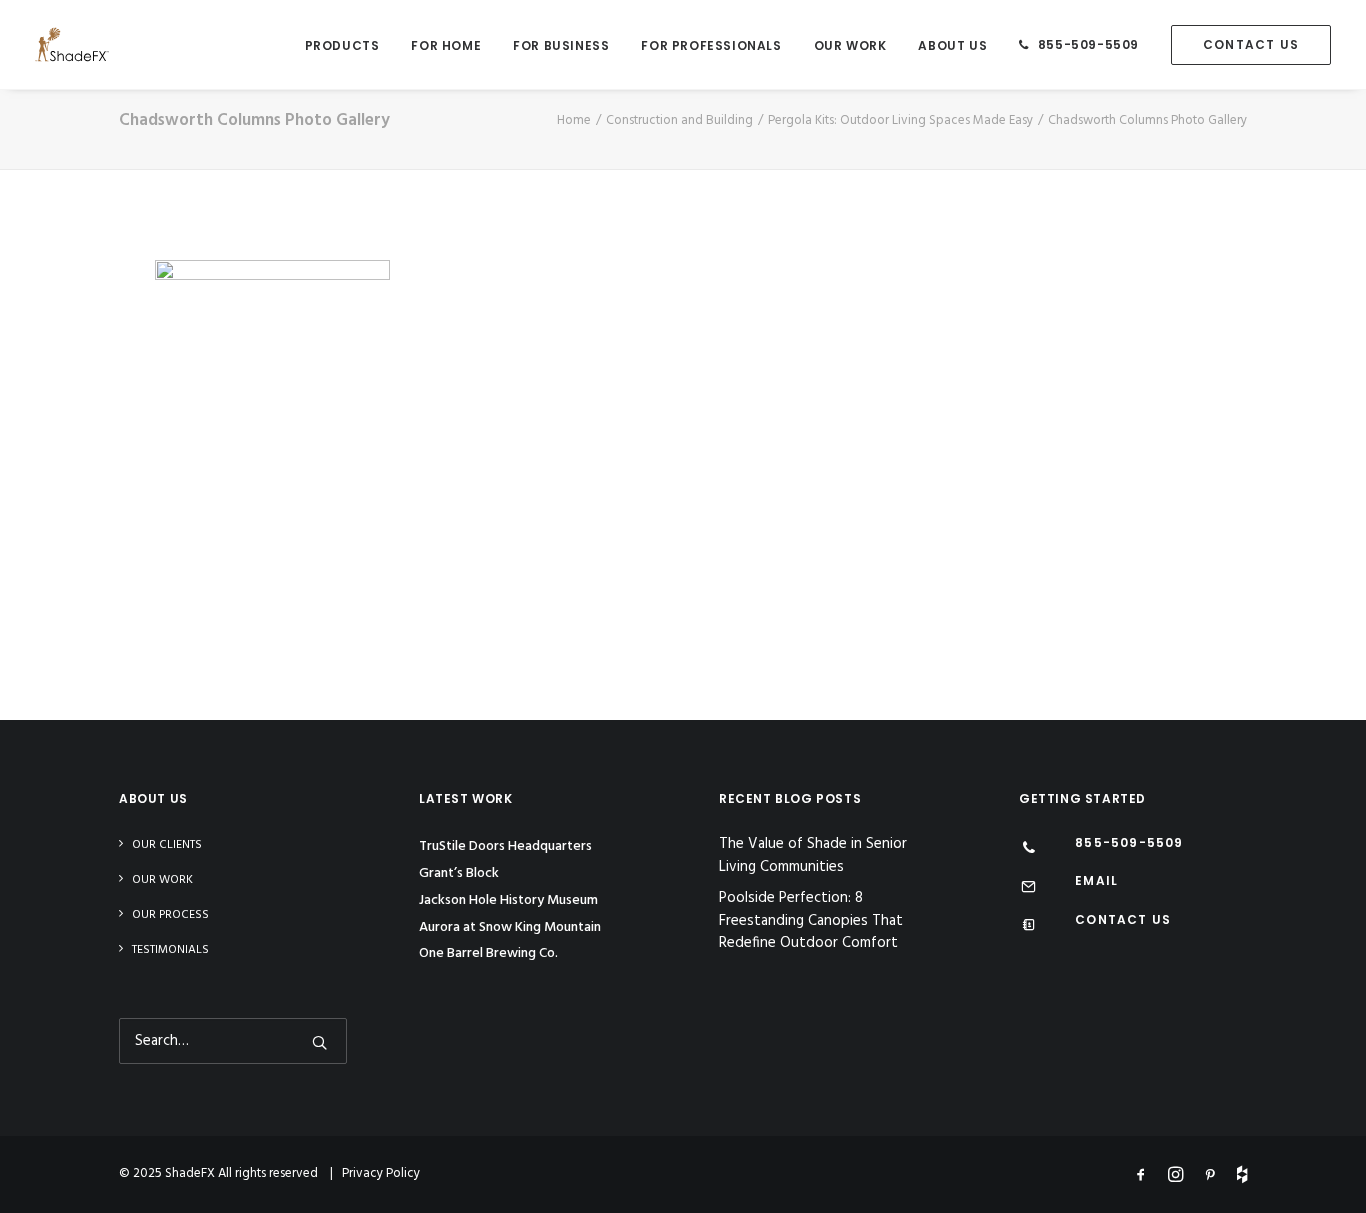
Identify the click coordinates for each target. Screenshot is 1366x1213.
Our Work (850, 45)
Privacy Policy (381, 1173)
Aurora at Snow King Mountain (510, 927)
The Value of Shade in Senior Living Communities (813, 855)
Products (342, 45)
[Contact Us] (1028, 927)
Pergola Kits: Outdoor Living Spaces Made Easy (900, 120)
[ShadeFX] (72, 44)
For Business (561, 45)
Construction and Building (679, 120)
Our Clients (167, 845)
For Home (446, 45)
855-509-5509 (1088, 44)
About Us (952, 45)
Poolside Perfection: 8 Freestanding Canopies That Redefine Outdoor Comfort (811, 921)
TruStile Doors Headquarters (505, 846)
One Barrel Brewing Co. (488, 953)
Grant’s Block (459, 873)
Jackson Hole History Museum (508, 900)
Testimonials (170, 950)
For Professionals (711, 45)
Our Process (170, 915)
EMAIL (1096, 880)
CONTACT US (1123, 919)
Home (574, 120)
